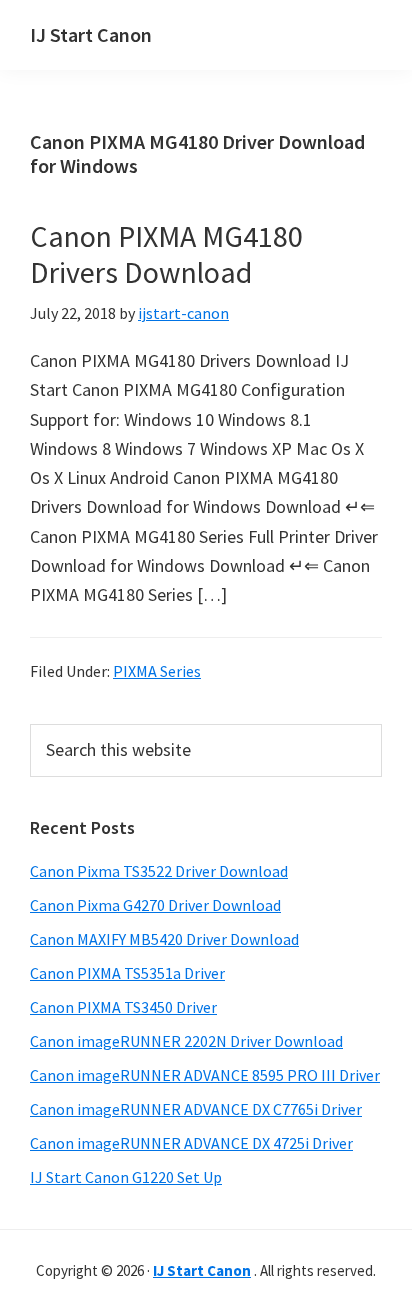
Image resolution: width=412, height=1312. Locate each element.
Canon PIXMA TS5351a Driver (127, 973)
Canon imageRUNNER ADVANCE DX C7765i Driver (196, 1109)
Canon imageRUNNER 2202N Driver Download (186, 1041)
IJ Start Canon (91, 34)
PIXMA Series (157, 671)
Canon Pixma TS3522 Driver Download (159, 871)
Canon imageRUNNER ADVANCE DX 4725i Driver (191, 1143)
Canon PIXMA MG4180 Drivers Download (166, 254)
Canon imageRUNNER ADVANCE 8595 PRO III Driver (205, 1075)
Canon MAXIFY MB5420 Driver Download (164, 939)
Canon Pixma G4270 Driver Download (155, 905)
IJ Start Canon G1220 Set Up (126, 1177)
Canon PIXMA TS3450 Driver (123, 1007)
